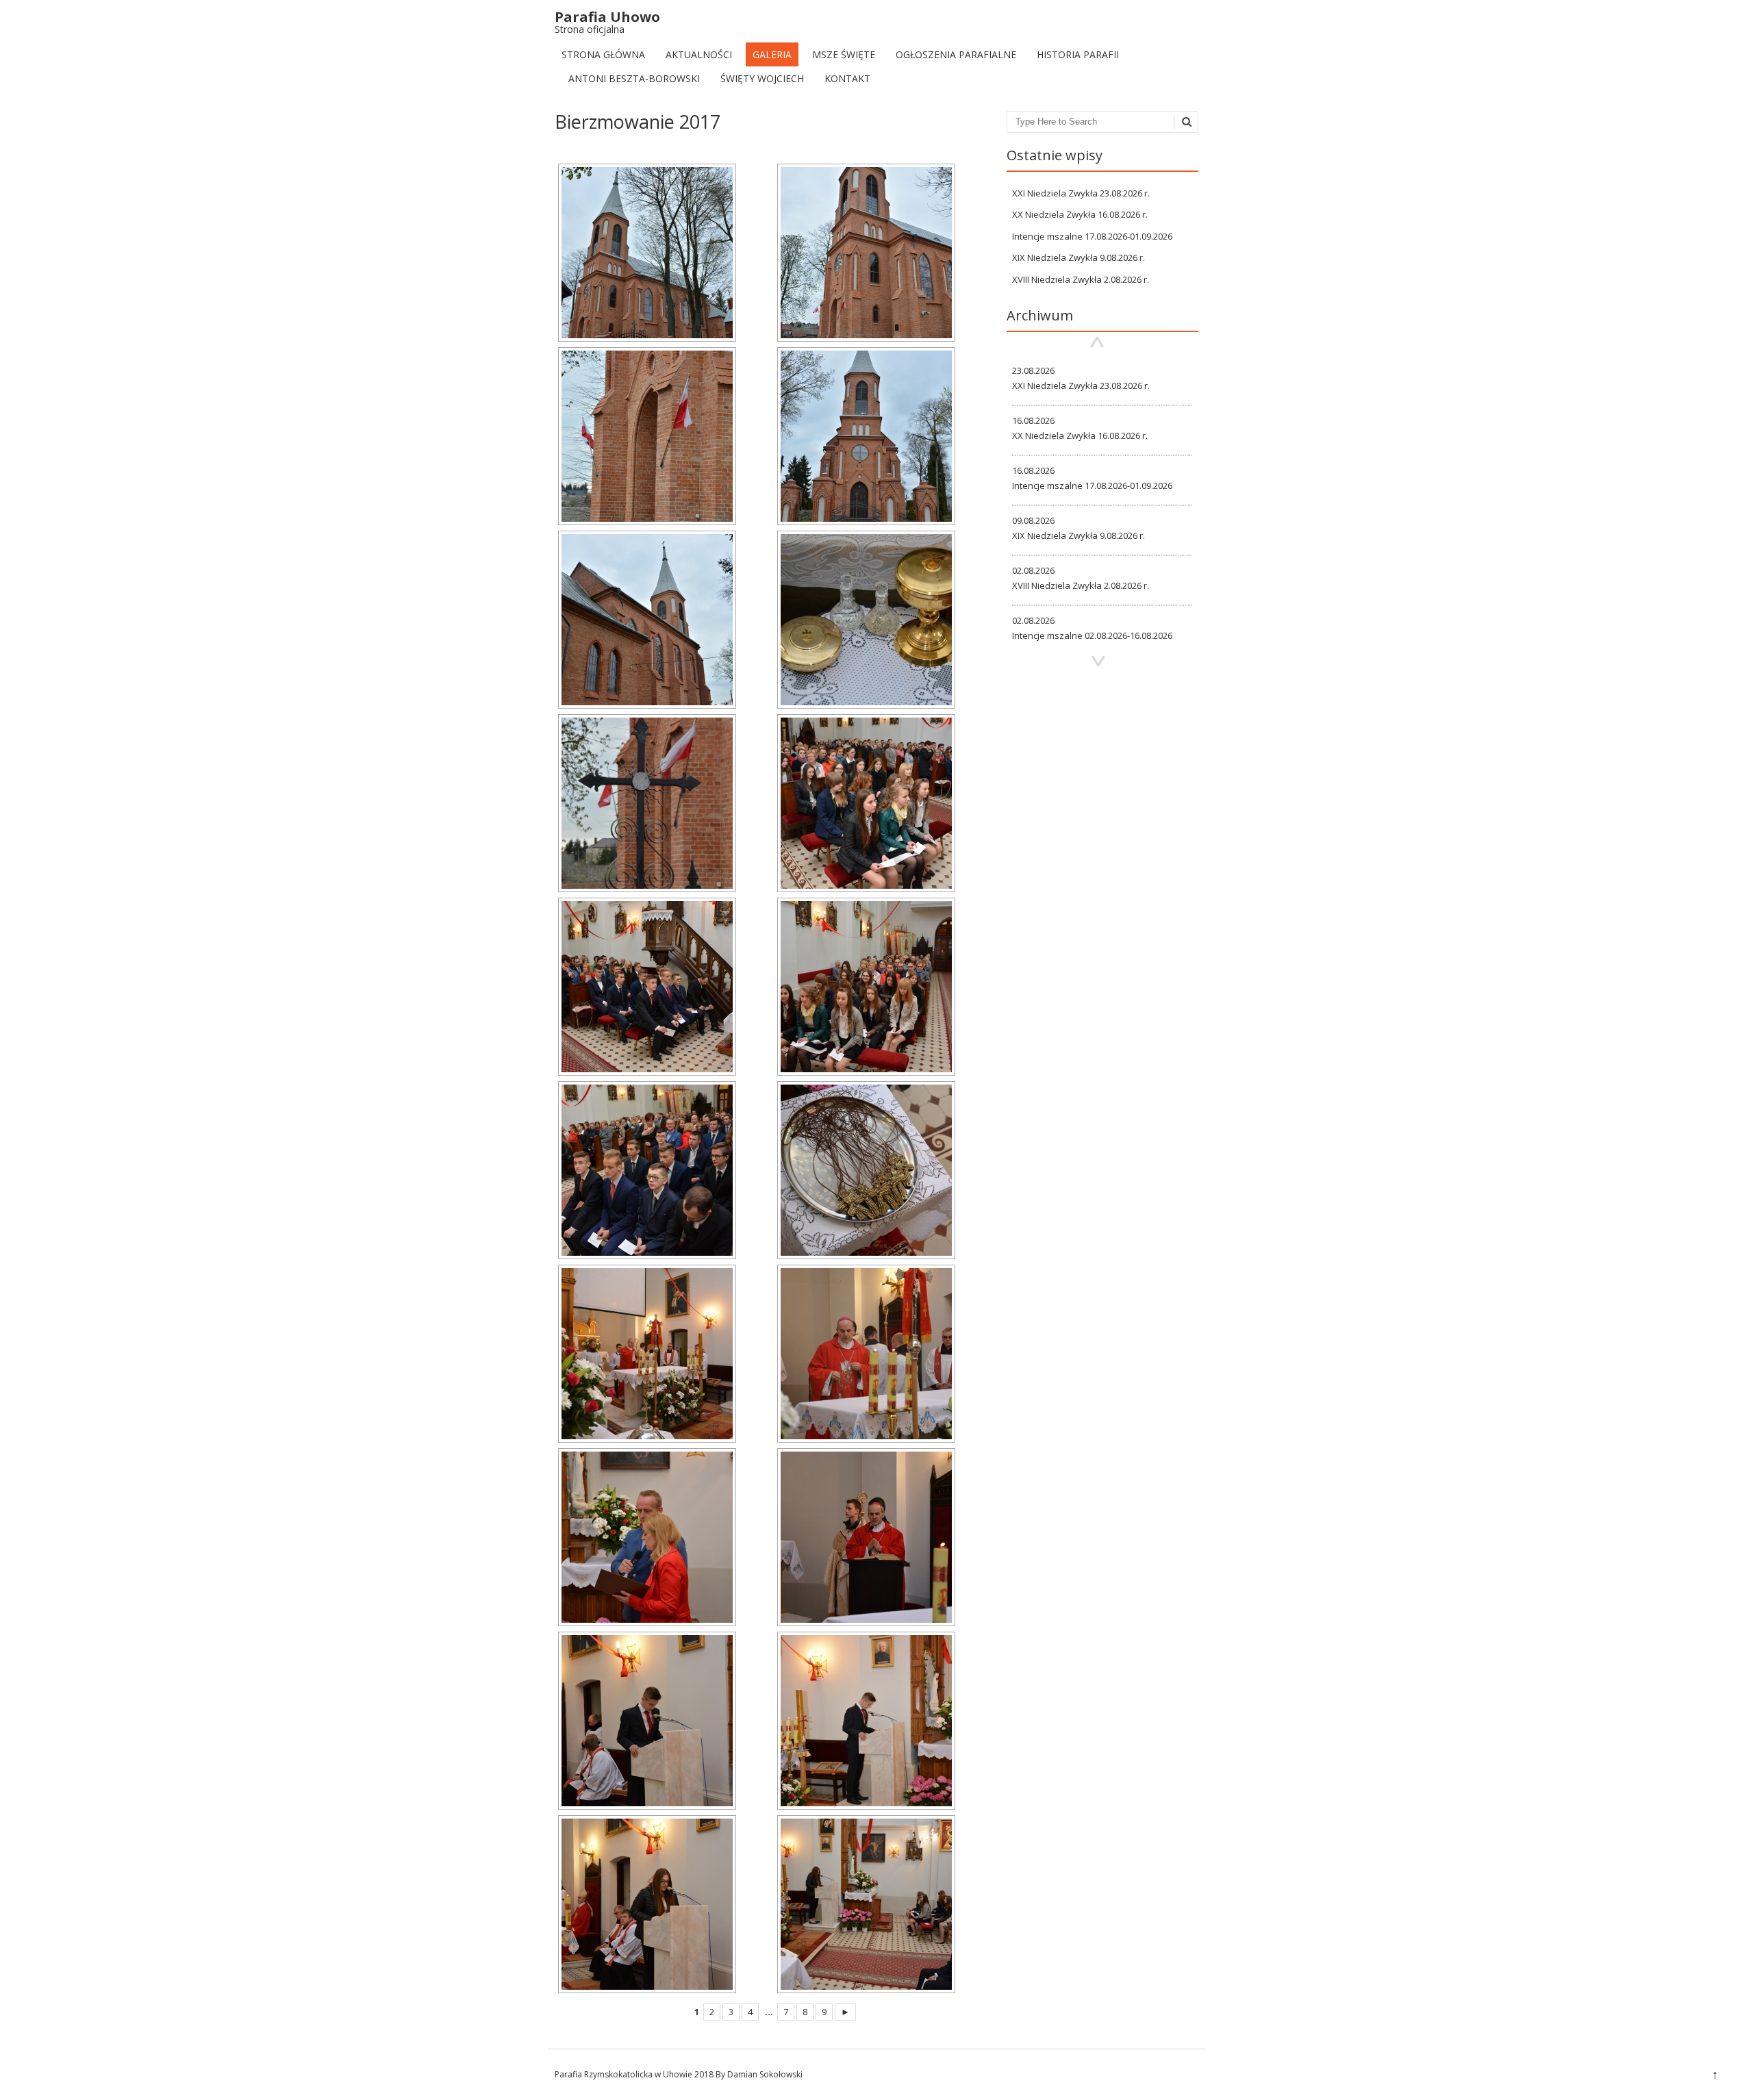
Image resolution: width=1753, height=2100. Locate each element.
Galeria (772, 54)
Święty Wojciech (762, 78)
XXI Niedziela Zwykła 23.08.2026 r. (1081, 193)
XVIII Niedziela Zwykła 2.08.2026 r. (1081, 279)
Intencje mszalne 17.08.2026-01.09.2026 (1092, 236)
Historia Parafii (1078, 54)
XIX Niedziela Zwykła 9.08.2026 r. (1079, 257)
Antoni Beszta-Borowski (634, 78)
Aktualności (699, 54)
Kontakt (847, 78)
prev (1097, 342)
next (1098, 662)
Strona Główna (603, 54)
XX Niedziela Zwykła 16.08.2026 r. (1080, 214)
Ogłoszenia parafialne (956, 54)
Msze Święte (844, 54)
